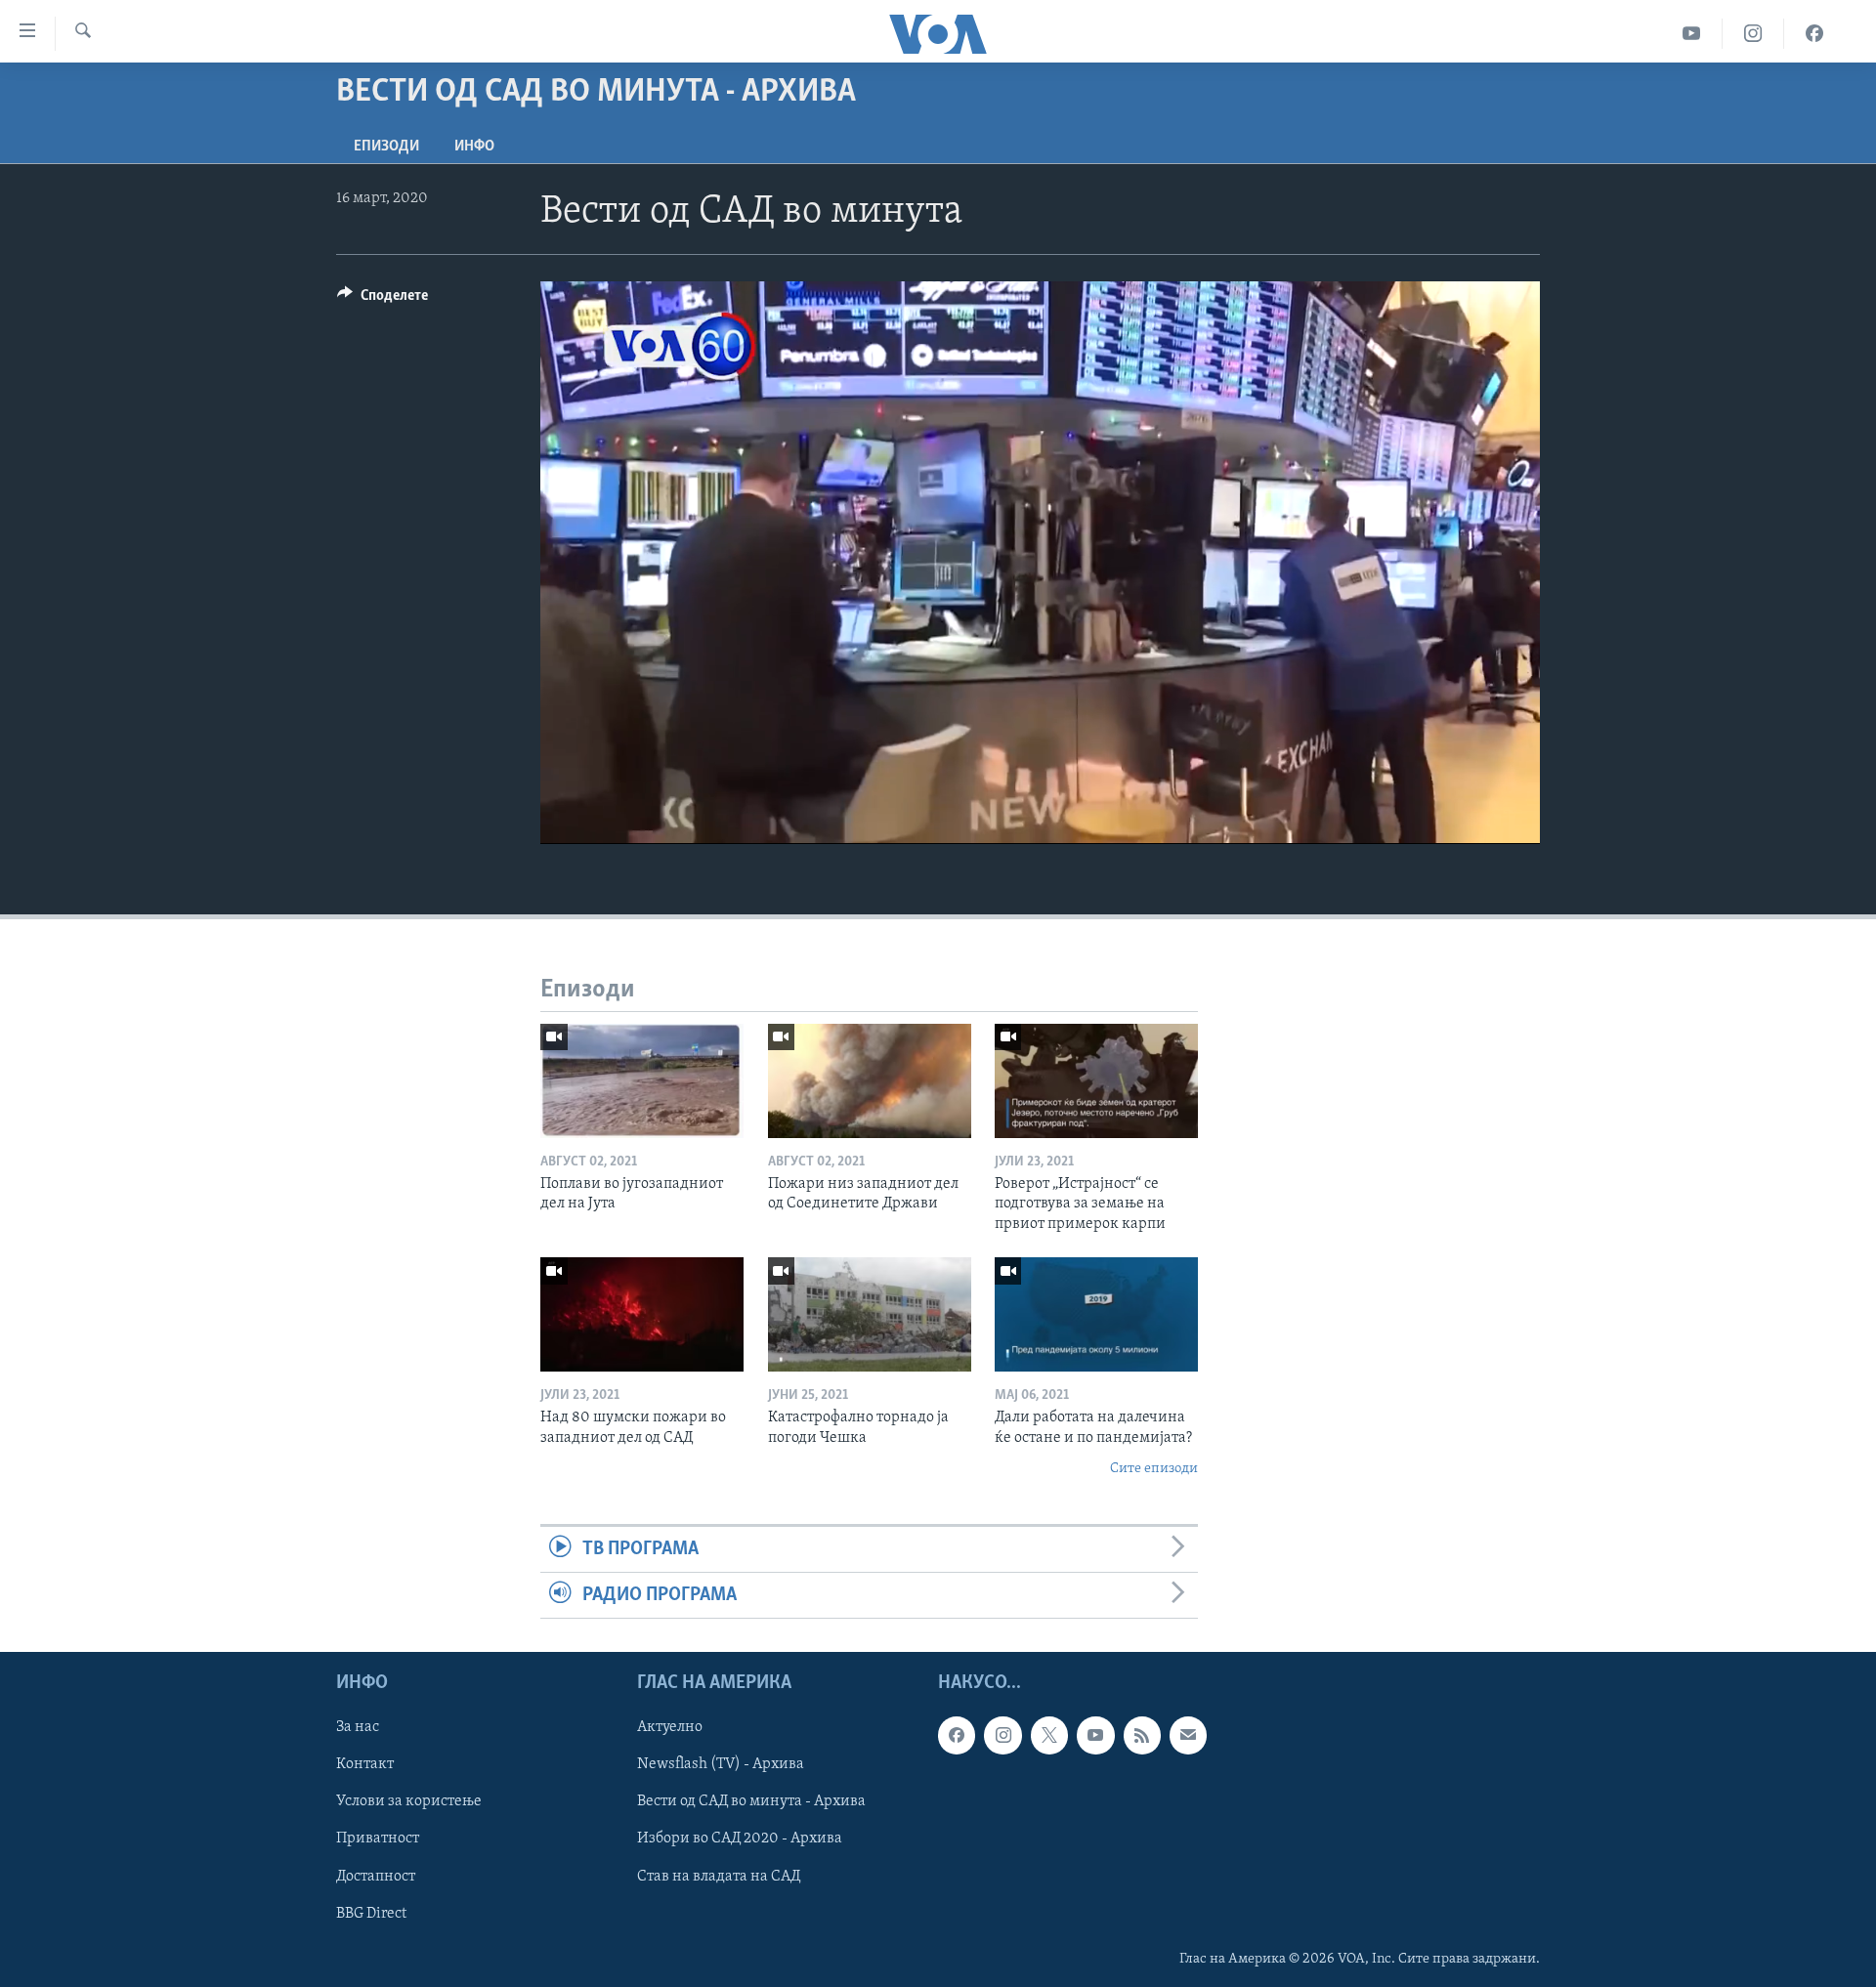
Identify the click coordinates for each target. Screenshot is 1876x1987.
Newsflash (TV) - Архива (721, 1765)
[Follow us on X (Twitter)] (1049, 1736)
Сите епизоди (1154, 1469)
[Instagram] (1753, 34)
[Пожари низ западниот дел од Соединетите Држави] (870, 1081)
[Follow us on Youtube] (1095, 1736)
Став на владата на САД (719, 1877)
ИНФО (474, 147)
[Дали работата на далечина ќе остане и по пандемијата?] (1096, 1314)
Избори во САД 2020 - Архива (740, 1839)
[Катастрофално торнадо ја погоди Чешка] (870, 1314)
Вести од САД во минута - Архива (751, 1802)
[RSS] (1142, 1736)
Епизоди (386, 147)
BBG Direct (371, 1914)
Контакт (365, 1765)
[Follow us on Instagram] (1002, 1736)
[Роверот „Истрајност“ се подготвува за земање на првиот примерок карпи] (1096, 1081)
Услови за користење (409, 1802)
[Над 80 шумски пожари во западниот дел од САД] (642, 1314)
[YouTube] (1692, 34)
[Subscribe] (1188, 1736)
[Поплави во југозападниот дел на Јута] (642, 1081)
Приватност (378, 1839)
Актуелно (670, 1728)
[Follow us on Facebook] (957, 1736)
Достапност (376, 1877)
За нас (358, 1728)
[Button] (383, 300)
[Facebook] (1814, 34)
